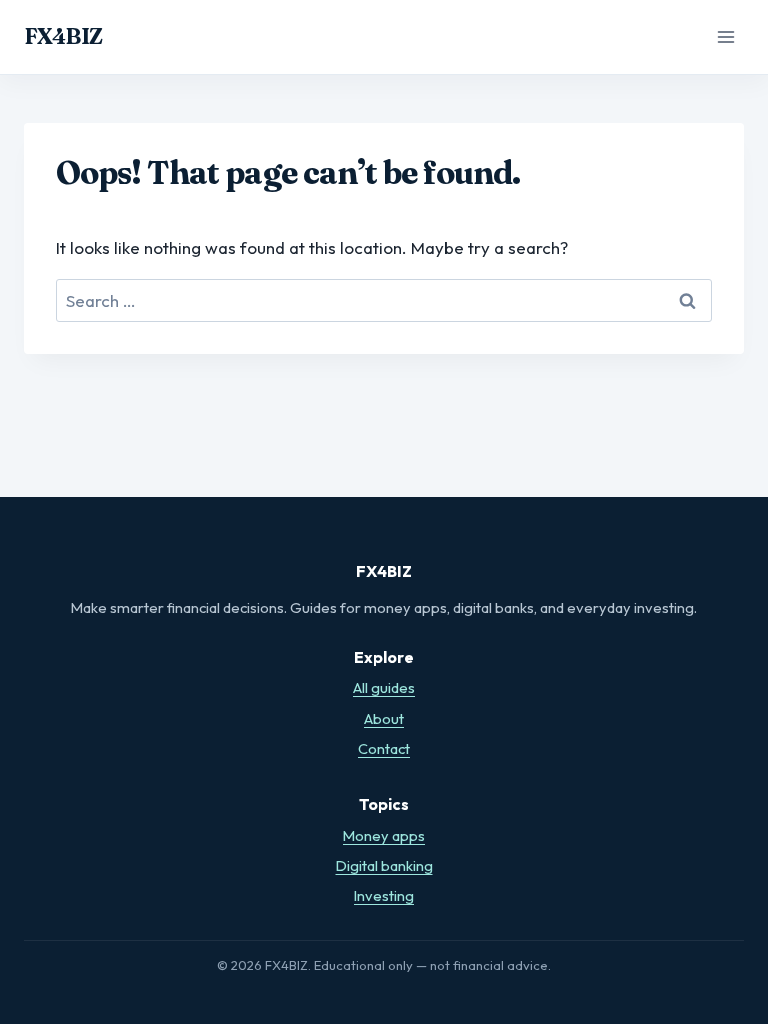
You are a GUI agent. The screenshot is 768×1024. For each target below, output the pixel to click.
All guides (384, 687)
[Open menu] (725, 36)
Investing (384, 895)
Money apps (384, 835)
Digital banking (384, 865)
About (384, 718)
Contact (384, 748)
